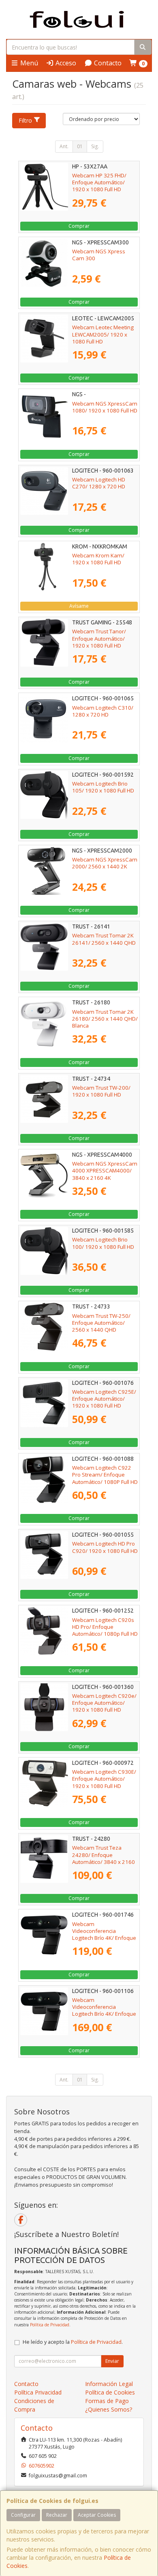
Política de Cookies (110, 2392)
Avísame (79, 606)
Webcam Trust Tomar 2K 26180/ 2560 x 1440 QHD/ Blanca (105, 1019)
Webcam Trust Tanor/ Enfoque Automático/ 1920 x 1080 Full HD (99, 638)
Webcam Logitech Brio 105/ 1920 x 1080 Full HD (103, 787)
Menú (28, 63)
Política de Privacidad (50, 2325)
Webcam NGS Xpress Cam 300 (99, 255)
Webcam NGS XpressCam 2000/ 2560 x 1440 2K (105, 863)
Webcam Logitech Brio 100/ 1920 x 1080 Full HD (103, 1243)
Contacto (107, 63)
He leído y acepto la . (73, 2342)
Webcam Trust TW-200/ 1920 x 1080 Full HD (101, 1091)
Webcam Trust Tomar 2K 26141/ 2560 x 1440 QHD (104, 939)
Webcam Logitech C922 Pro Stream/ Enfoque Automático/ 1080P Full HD (105, 1475)
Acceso (65, 63)
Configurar (23, 2515)
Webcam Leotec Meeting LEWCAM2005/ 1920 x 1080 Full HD (103, 334)
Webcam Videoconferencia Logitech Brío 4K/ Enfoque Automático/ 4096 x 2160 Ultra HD (104, 1938)
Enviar (112, 2361)
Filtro (25, 120)
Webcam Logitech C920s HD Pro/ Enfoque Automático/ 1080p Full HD (105, 1627)
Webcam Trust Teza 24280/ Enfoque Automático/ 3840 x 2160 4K (104, 1858)
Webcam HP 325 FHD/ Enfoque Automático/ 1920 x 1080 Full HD (99, 182)
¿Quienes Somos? (109, 2409)
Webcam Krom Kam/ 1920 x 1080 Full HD (98, 559)
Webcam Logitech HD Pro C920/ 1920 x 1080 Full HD (105, 1547)
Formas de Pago (107, 2401)
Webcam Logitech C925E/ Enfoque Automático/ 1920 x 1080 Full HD (104, 1399)
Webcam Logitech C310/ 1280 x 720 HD (103, 711)
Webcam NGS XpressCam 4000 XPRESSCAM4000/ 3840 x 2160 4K (105, 1171)
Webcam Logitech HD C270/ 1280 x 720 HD (99, 483)
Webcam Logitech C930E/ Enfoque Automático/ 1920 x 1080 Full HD (104, 1779)
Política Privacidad (38, 2392)
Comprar (79, 226)
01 (80, 146)
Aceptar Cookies (97, 2515)
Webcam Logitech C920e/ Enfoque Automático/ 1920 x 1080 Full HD (104, 1703)
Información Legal (109, 2384)
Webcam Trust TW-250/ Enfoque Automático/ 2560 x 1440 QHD (101, 1323)
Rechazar (57, 2515)
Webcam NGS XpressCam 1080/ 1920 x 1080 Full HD (105, 407)
